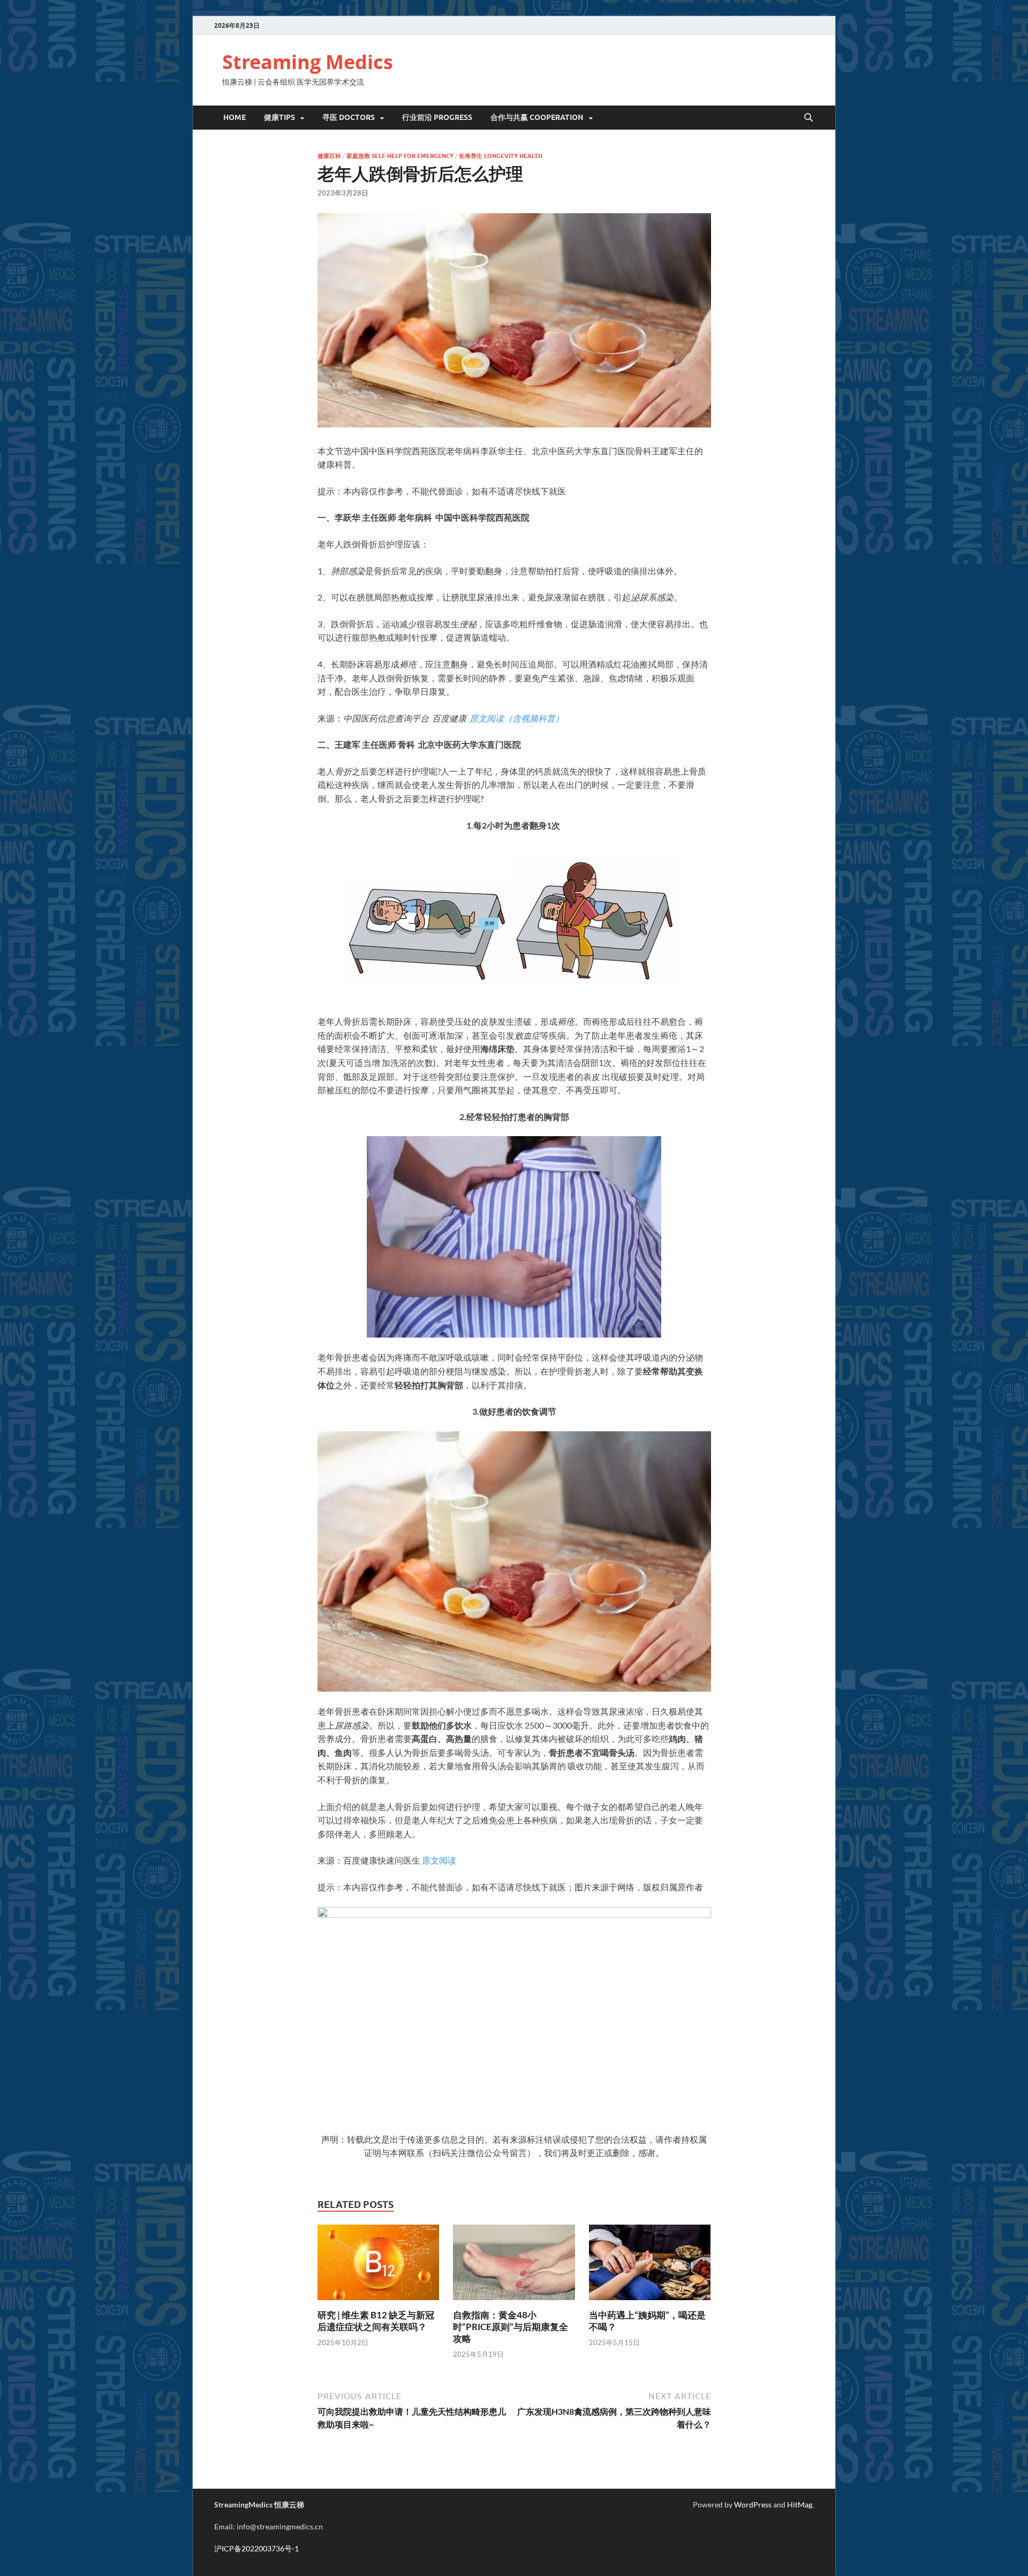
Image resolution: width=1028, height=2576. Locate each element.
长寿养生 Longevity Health (501, 156)
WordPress (753, 2504)
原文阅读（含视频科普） (517, 718)
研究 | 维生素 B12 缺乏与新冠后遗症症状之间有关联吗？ (376, 2321)
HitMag (800, 2504)
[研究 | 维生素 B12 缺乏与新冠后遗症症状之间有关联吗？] (379, 2266)
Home (235, 117)
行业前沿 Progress (437, 117)
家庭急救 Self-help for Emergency (400, 156)
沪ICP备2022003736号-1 (256, 2548)
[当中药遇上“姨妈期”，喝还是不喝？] (650, 2266)
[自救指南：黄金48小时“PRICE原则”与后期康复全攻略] (514, 2266)
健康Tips (279, 117)
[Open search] (808, 118)
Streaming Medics (308, 62)
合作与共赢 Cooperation (537, 117)
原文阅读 (439, 1860)
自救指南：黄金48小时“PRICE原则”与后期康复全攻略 (511, 2327)
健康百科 (329, 156)
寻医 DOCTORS (349, 117)
